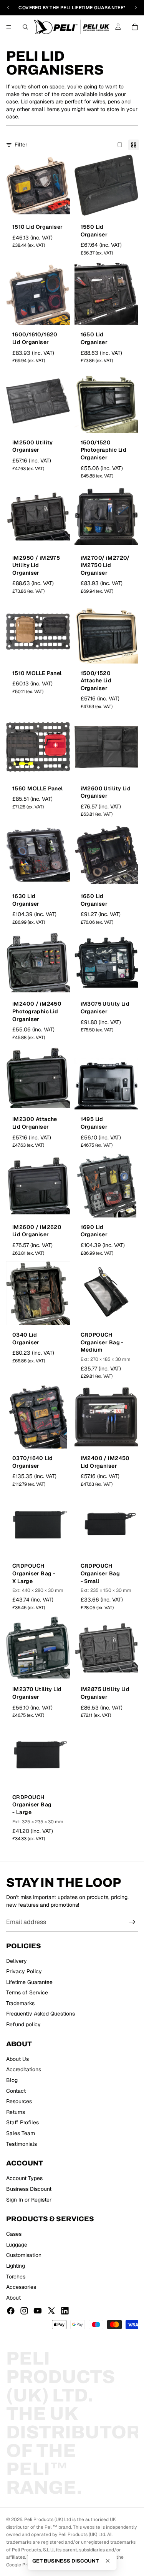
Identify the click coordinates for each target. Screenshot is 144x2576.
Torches (16, 2276)
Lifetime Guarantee (29, 1982)
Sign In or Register (29, 2199)
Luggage (17, 2245)
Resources (19, 2101)
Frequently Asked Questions (41, 2014)
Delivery (17, 1961)
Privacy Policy (24, 1971)
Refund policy (23, 2024)
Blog (12, 2080)
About (13, 2298)
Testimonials (22, 2144)
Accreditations (24, 2069)
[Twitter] (51, 2311)
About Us (17, 2059)
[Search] (25, 27)
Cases (14, 2234)
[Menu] (9, 27)
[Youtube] (38, 2311)
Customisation (24, 2255)
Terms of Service (27, 1992)
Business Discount (29, 2189)
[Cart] (135, 27)
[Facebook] (11, 2311)
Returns (16, 2112)
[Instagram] (24, 2311)
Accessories (21, 2287)
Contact (16, 2090)
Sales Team (21, 2133)
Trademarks (20, 2003)
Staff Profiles (22, 2122)
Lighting (16, 2266)
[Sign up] (132, 1922)
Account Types (24, 2178)
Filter (21, 145)
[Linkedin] (65, 2311)
